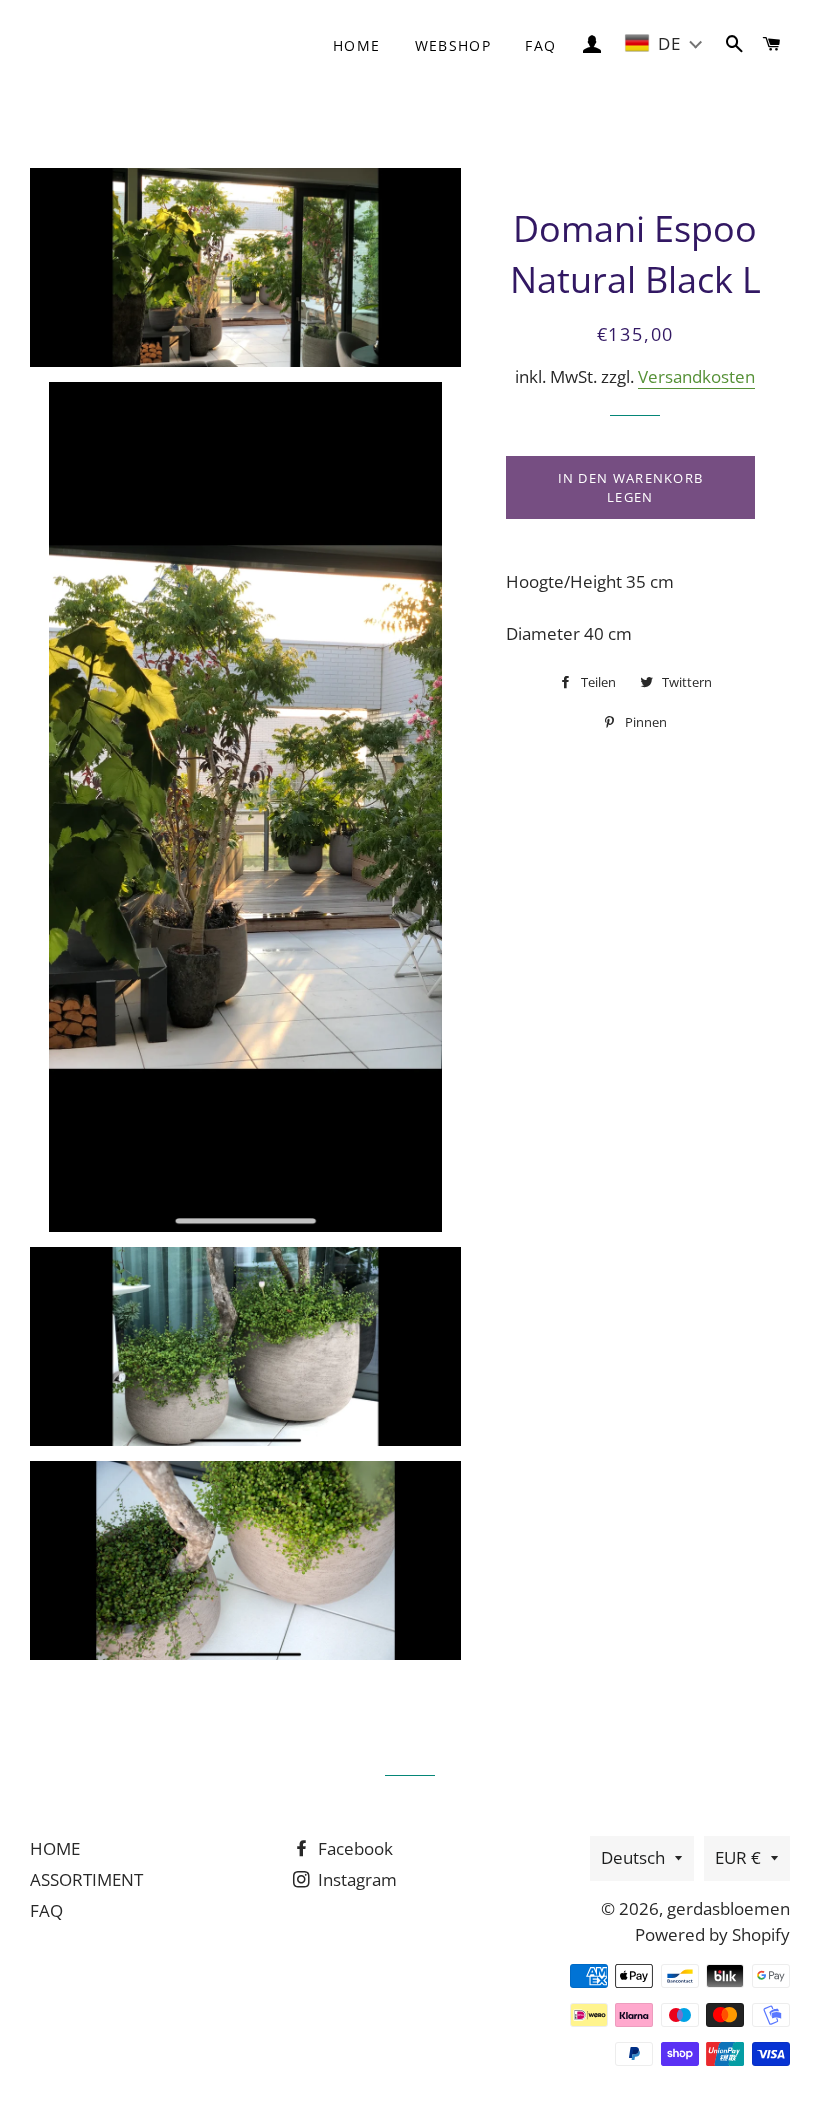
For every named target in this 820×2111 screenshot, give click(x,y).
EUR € (738, 1857)
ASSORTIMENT (86, 1879)
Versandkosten (696, 376)
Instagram (355, 1879)
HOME (55, 1848)
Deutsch (633, 1857)
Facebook (353, 1848)
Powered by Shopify (712, 1934)
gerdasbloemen (728, 1908)
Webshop (453, 45)
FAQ (540, 45)
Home (357, 45)
